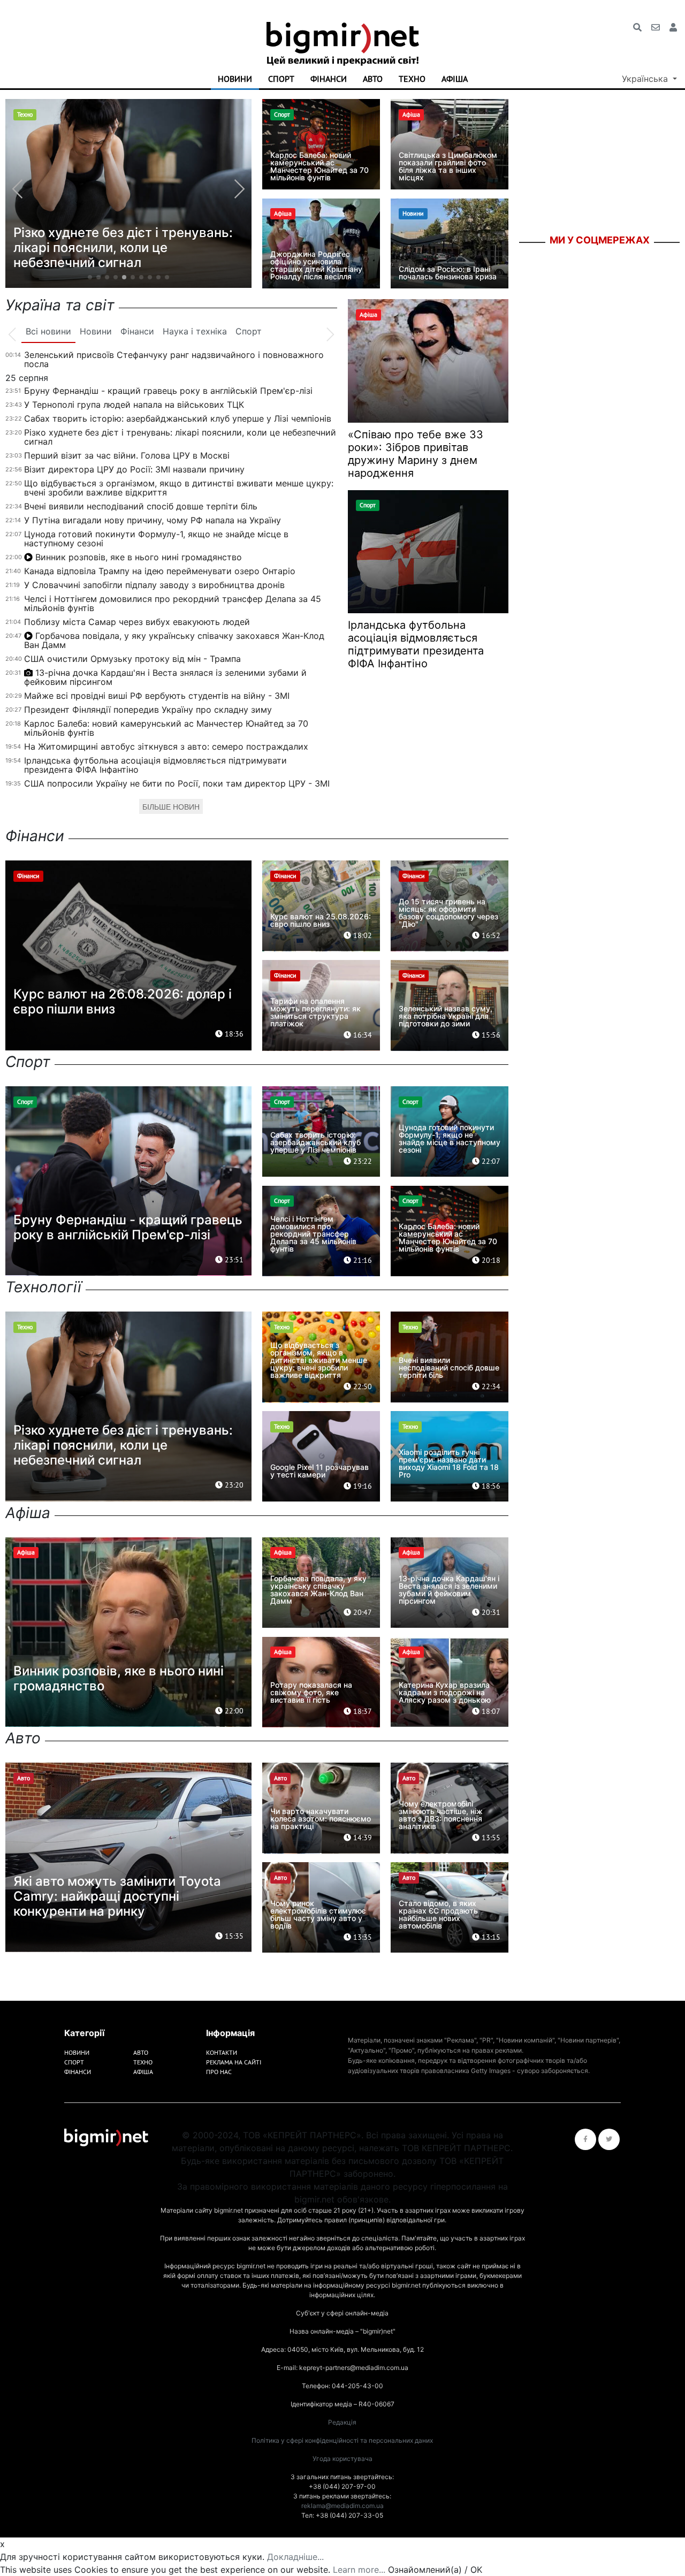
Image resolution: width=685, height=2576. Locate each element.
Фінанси (329, 79)
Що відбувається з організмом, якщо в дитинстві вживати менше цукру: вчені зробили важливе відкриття (179, 488)
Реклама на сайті (234, 2062)
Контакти (222, 2052)
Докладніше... (295, 2557)
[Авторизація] (673, 27)
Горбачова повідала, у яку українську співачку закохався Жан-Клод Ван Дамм (174, 640)
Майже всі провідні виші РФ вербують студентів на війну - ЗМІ (157, 696)
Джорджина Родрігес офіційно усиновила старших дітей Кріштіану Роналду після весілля (316, 265)
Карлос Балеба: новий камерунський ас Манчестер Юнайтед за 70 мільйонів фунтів (319, 166)
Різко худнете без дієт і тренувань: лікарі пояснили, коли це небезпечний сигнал (180, 437)
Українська (646, 79)
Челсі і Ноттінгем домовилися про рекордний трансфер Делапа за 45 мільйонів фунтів (173, 603)
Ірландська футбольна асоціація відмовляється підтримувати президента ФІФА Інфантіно (155, 765)
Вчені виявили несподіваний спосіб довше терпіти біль (141, 506)
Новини (235, 79)
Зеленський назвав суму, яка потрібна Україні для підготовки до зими (446, 1016)
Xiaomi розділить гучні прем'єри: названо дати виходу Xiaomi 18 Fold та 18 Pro (449, 1463)
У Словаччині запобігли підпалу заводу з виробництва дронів (154, 585)
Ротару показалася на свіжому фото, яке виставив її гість (311, 1692)
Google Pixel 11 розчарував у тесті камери (319, 1471)
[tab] (48, 332)
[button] (90, 277)
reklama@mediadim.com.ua (342, 2506)
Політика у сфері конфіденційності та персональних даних (342, 2440)
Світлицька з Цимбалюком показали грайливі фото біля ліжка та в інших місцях (448, 166)
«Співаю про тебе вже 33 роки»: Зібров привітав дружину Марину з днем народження (416, 454)
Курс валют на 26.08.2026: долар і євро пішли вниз (123, 1001)
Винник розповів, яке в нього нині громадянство (139, 557)
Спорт (281, 79)
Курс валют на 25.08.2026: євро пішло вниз (321, 920)
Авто (373, 79)
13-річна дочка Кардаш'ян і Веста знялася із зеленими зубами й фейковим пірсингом (165, 677)
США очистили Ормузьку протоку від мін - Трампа (132, 659)
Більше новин (171, 807)
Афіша (455, 79)
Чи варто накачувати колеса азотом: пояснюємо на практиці (321, 1819)
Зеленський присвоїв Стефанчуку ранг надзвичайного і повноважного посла (174, 359)
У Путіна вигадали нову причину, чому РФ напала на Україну (153, 520)
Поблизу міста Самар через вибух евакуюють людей (137, 622)
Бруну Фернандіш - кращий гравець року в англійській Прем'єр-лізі (168, 391)
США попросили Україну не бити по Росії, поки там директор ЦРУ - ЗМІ (177, 783)
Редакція (342, 2422)
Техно (412, 79)
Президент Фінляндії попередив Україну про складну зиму (148, 710)
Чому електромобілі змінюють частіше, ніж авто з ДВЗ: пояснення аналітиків (441, 1815)
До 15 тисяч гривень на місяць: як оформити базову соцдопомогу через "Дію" (448, 913)
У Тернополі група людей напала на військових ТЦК (134, 405)
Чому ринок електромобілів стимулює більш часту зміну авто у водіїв (318, 1914)
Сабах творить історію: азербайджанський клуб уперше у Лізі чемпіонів (178, 418)
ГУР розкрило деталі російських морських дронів (115, 255)
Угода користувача (342, 2459)
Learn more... (359, 2570)
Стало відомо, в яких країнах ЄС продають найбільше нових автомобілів (438, 1914)
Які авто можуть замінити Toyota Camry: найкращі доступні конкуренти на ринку (117, 1896)
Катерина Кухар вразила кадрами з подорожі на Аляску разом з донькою (445, 1692)
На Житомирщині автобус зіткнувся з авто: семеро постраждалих (166, 746)
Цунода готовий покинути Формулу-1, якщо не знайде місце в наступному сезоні (156, 539)
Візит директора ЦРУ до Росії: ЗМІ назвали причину (134, 469)
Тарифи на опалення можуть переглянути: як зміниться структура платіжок (315, 1012)
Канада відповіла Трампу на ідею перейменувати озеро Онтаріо (160, 571)
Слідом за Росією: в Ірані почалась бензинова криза (448, 273)
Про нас (219, 2072)
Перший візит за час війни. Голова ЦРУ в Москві (127, 455)
